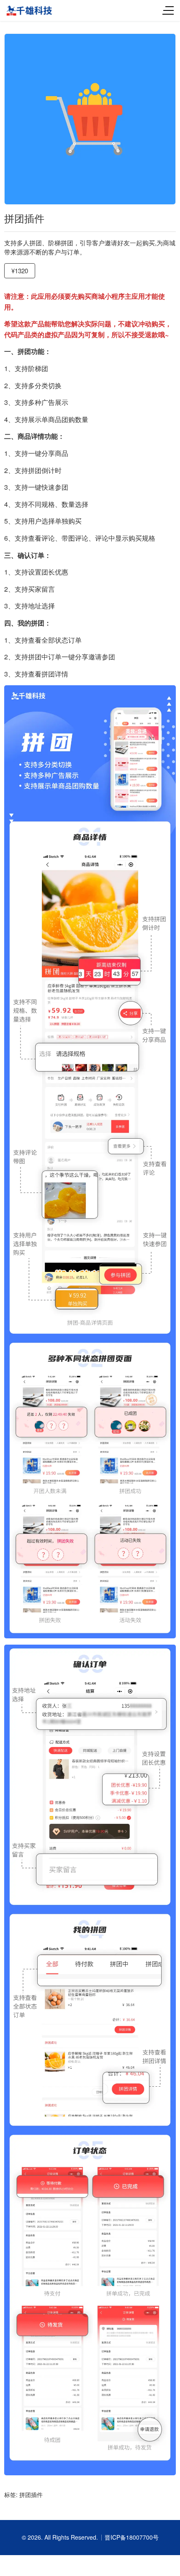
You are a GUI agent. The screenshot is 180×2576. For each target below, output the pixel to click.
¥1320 (20, 271)
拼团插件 (31, 2495)
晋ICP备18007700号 (132, 2537)
